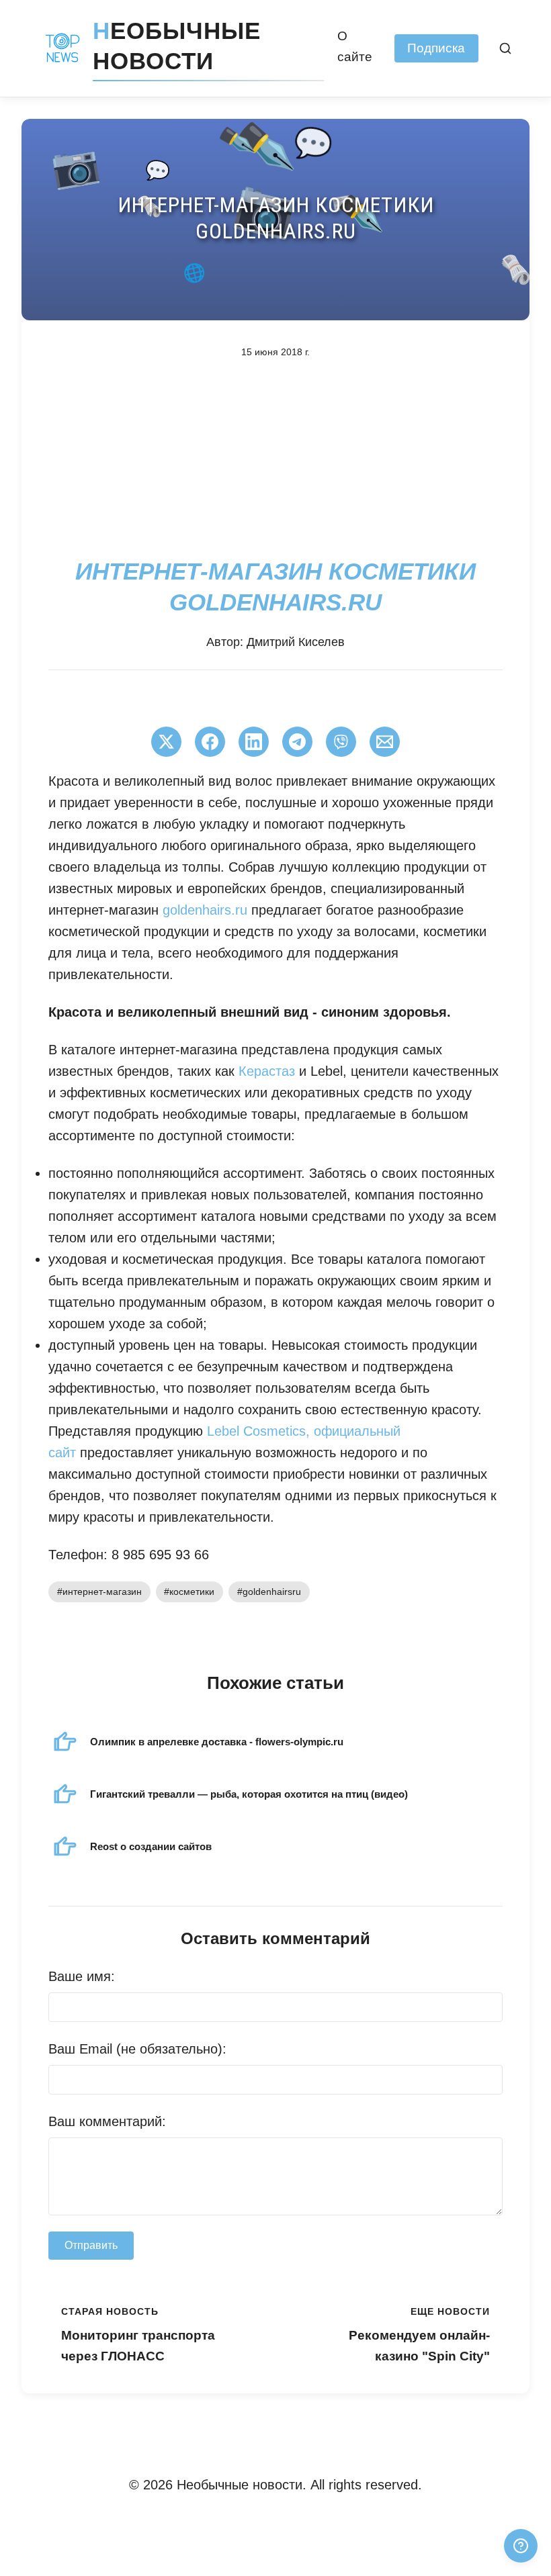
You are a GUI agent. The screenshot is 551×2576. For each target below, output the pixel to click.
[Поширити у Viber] (341, 742)
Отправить (91, 2245)
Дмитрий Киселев (296, 642)
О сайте (355, 46)
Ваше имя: (82, 1976)
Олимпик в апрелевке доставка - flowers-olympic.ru (217, 1742)
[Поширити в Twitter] (166, 742)
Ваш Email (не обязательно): (137, 2049)
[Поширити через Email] (385, 742)
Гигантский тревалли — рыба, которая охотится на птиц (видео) (249, 1794)
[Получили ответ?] (521, 2546)
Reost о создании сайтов (151, 1846)
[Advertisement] (275, 457)
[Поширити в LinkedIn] (254, 742)
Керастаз (267, 1071)
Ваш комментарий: (107, 2121)
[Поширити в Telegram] (297, 742)
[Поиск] (506, 48)
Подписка (436, 48)
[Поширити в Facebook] (210, 742)
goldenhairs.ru (205, 910)
